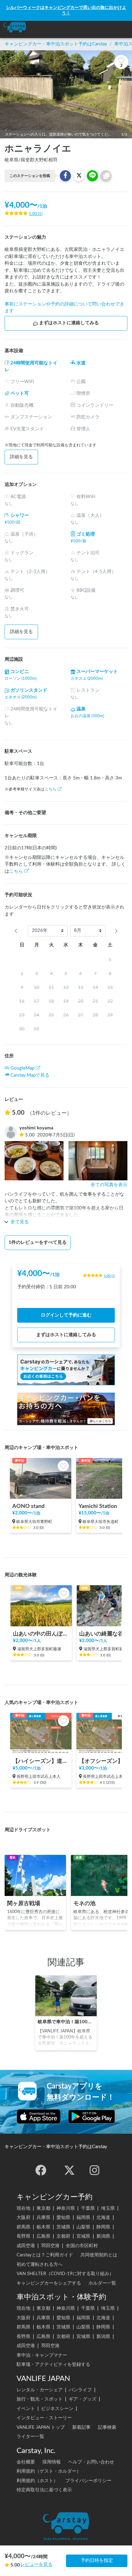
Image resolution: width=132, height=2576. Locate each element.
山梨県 (83, 2227)
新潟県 (103, 2236)
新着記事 (81, 2427)
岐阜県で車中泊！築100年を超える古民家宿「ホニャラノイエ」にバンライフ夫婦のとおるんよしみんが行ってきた (66, 2022)
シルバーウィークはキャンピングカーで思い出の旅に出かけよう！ (66, 10)
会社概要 (26, 2462)
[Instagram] (95, 2170)
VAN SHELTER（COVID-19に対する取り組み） (65, 2274)
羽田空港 (50, 2246)
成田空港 (26, 2246)
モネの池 (84, 1903)
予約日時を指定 (97, 2561)
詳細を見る (21, 457)
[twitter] (69, 2170)
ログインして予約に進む (66, 1315)
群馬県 (23, 2227)
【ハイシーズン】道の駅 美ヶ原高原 (41, 1761)
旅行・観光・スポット (40, 2399)
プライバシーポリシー (88, 2481)
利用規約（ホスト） (37, 2481)
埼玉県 (108, 2208)
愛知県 (63, 2218)
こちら (50, 789)
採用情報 (52, 2462)
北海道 (103, 2218)
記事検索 (107, 2427)
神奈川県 (66, 2208)
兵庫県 (43, 2218)
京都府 (63, 2236)
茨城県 (63, 2227)
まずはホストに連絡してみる (69, 323)
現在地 (23, 2208)
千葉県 (88, 2208)
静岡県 (103, 2227)
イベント (26, 2409)
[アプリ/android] (92, 2117)
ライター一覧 (30, 2437)
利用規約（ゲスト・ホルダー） (49, 2471)
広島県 (43, 2236)
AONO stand (28, 1506)
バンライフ (80, 2390)
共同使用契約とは (99, 2255)
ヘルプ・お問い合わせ (91, 2462)
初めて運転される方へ (40, 2265)
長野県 (23, 2236)
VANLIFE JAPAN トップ (41, 2427)
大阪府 (23, 2218)
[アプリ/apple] (39, 2117)
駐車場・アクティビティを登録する (53, 2365)
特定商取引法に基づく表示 (44, 2490)
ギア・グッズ (83, 2399)
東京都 (43, 2208)
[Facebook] (41, 2170)
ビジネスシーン (57, 2409)
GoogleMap (22, 1068)
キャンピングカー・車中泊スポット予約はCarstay (56, 44)
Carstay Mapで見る (30, 1075)
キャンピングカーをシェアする (49, 2283)
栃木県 (43, 2227)
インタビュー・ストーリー (44, 2418)
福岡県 (83, 2218)
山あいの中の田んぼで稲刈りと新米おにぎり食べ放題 (41, 1634)
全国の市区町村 (82, 2246)
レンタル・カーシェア (40, 2390)
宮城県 (83, 2236)
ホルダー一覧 (102, 2283)
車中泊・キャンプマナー (42, 2355)
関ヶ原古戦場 (24, 1903)
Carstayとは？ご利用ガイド (45, 2255)
